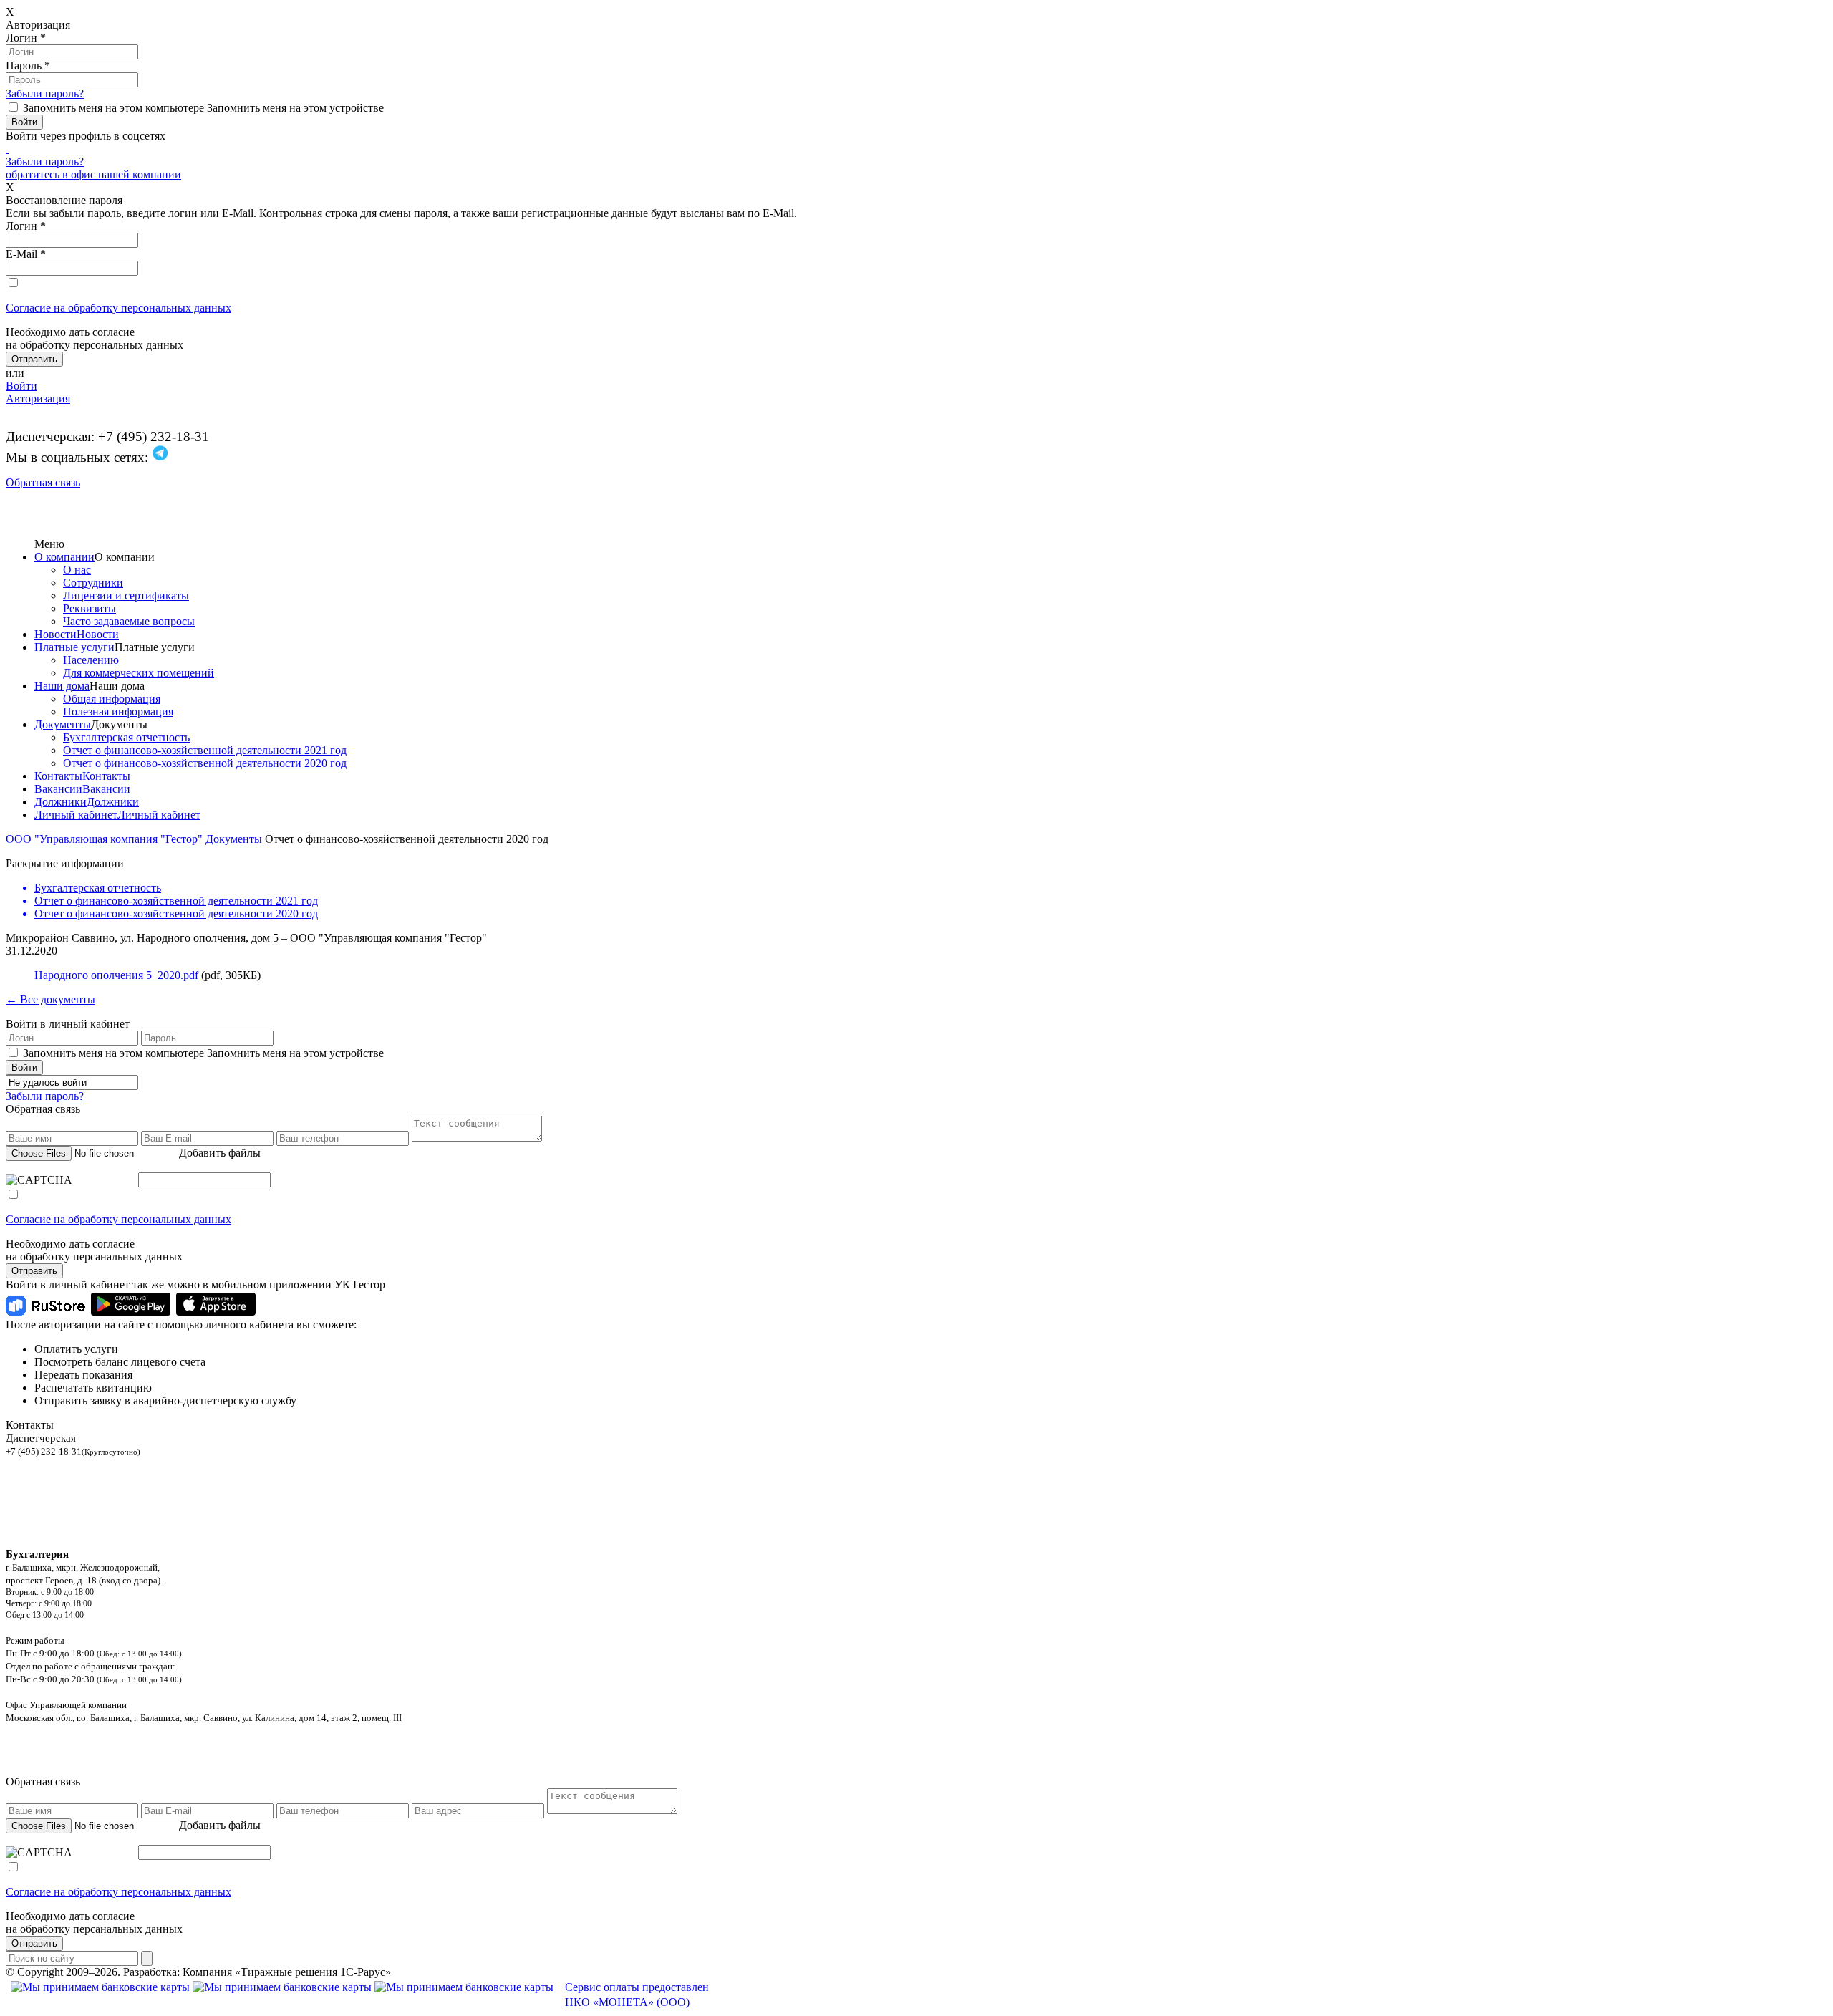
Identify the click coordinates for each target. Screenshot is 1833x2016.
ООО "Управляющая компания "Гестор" (106, 839)
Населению (91, 660)
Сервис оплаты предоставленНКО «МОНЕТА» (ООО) (637, 1995)
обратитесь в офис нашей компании (93, 174)
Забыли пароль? (45, 93)
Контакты (58, 776)
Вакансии (58, 789)
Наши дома (62, 686)
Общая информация (112, 699)
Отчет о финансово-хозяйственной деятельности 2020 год (205, 763)
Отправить (34, 1271)
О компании (64, 557)
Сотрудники (93, 583)
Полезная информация (118, 712)
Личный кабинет (76, 815)
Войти (21, 386)
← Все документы (50, 999)
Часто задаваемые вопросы (129, 621)
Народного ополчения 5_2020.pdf (116, 975)
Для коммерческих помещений (139, 673)
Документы (63, 724)
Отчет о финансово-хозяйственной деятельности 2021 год (205, 750)
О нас (77, 570)
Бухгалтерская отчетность (126, 737)
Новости (55, 634)
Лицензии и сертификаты (126, 595)
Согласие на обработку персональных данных (119, 308)
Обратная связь (43, 482)
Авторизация (38, 399)
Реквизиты (90, 608)
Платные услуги (74, 647)
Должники (61, 802)
